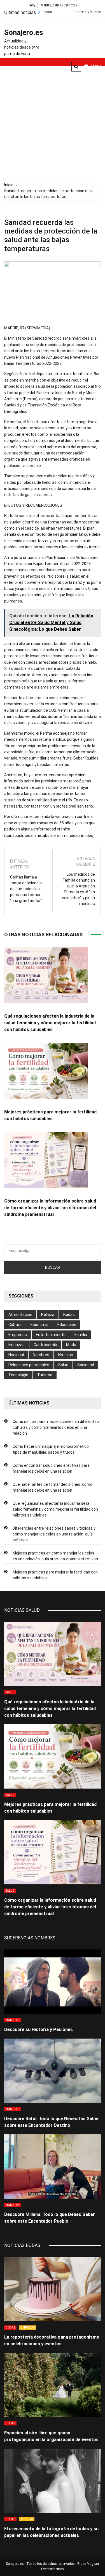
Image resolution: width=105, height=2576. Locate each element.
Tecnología (18, 1375)
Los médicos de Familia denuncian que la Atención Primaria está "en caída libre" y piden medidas (78, 889)
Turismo (45, 1375)
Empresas (18, 1335)
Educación (67, 1325)
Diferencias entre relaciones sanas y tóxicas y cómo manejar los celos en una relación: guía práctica (54, 1534)
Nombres (41, 1355)
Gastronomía (45, 1345)
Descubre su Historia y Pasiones (39, 2029)
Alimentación (20, 1315)
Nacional (16, 1355)
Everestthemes (53, 2569)
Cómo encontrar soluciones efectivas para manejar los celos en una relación (51, 1468)
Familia (81, 1335)
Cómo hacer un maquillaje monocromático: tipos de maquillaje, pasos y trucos (51, 1449)
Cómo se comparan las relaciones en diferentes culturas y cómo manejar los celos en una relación (56, 1427)
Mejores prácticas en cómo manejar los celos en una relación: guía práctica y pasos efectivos (55, 1556)
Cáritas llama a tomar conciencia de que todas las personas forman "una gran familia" (26, 889)
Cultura (15, 1325)
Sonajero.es (22, 32)
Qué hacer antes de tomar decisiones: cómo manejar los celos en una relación (53, 1487)
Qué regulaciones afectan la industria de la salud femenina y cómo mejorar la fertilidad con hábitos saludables (50, 1023)
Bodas (69, 1315)
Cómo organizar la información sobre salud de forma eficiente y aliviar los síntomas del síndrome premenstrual (50, 1208)
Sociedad (86, 1365)
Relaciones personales (29, 1365)
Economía (39, 1325)
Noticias (66, 1355)
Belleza (48, 1315)
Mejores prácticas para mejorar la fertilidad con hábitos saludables (55, 1575)
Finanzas (17, 1345)
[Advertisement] (53, 121)
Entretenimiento (51, 1335)
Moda (71, 1345)
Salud (63, 1365)
